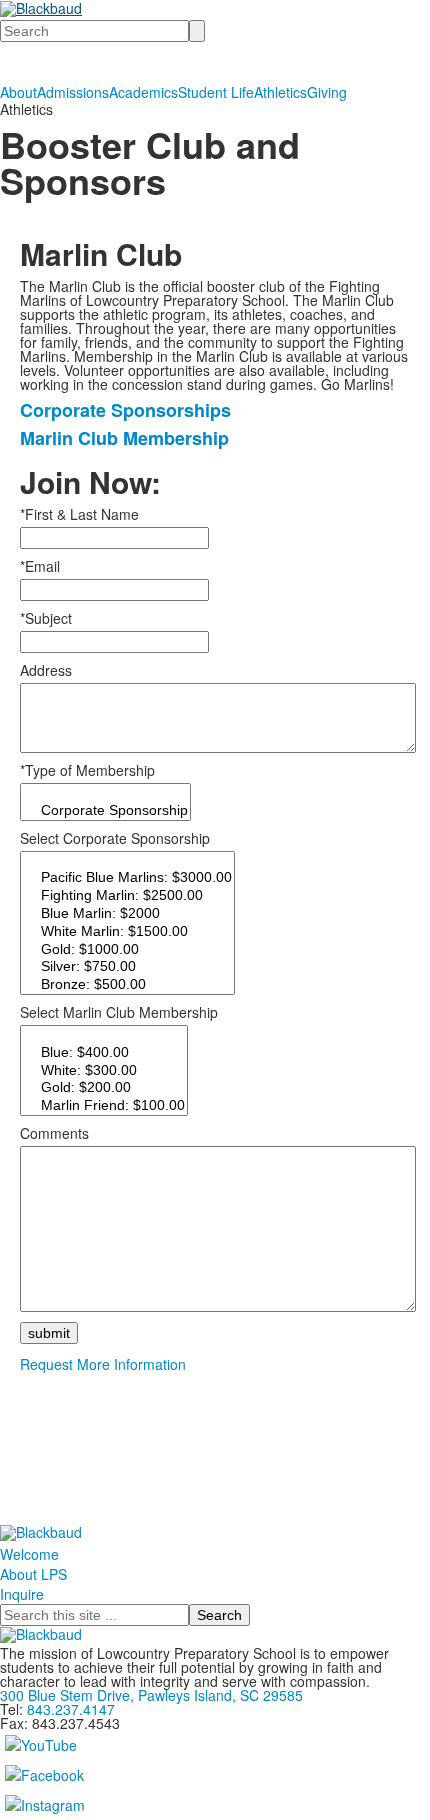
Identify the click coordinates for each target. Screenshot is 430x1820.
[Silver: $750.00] (127, 967)
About (18, 92)
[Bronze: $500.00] (127, 985)
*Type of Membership (87, 770)
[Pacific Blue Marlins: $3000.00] (127, 878)
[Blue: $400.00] (104, 1053)
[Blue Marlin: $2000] (127, 914)
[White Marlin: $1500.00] (127, 932)
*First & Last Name (79, 514)
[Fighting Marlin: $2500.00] (127, 896)
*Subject (46, 618)
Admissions (73, 92)
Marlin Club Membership (124, 438)
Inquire (22, 1594)
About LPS (33, 1574)
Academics (143, 92)
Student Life (216, 92)
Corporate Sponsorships (125, 410)
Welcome (29, 1554)
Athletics (280, 92)
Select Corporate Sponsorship (115, 838)
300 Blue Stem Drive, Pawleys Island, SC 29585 (151, 1695)
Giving (327, 92)
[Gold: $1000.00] (127, 950)
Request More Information (103, 1364)
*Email (40, 566)
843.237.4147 (71, 1709)
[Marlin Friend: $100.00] (104, 1106)
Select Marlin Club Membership (119, 1012)
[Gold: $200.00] (104, 1088)
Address (46, 670)
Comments (54, 1133)
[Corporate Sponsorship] (105, 811)
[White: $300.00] (104, 1071)
